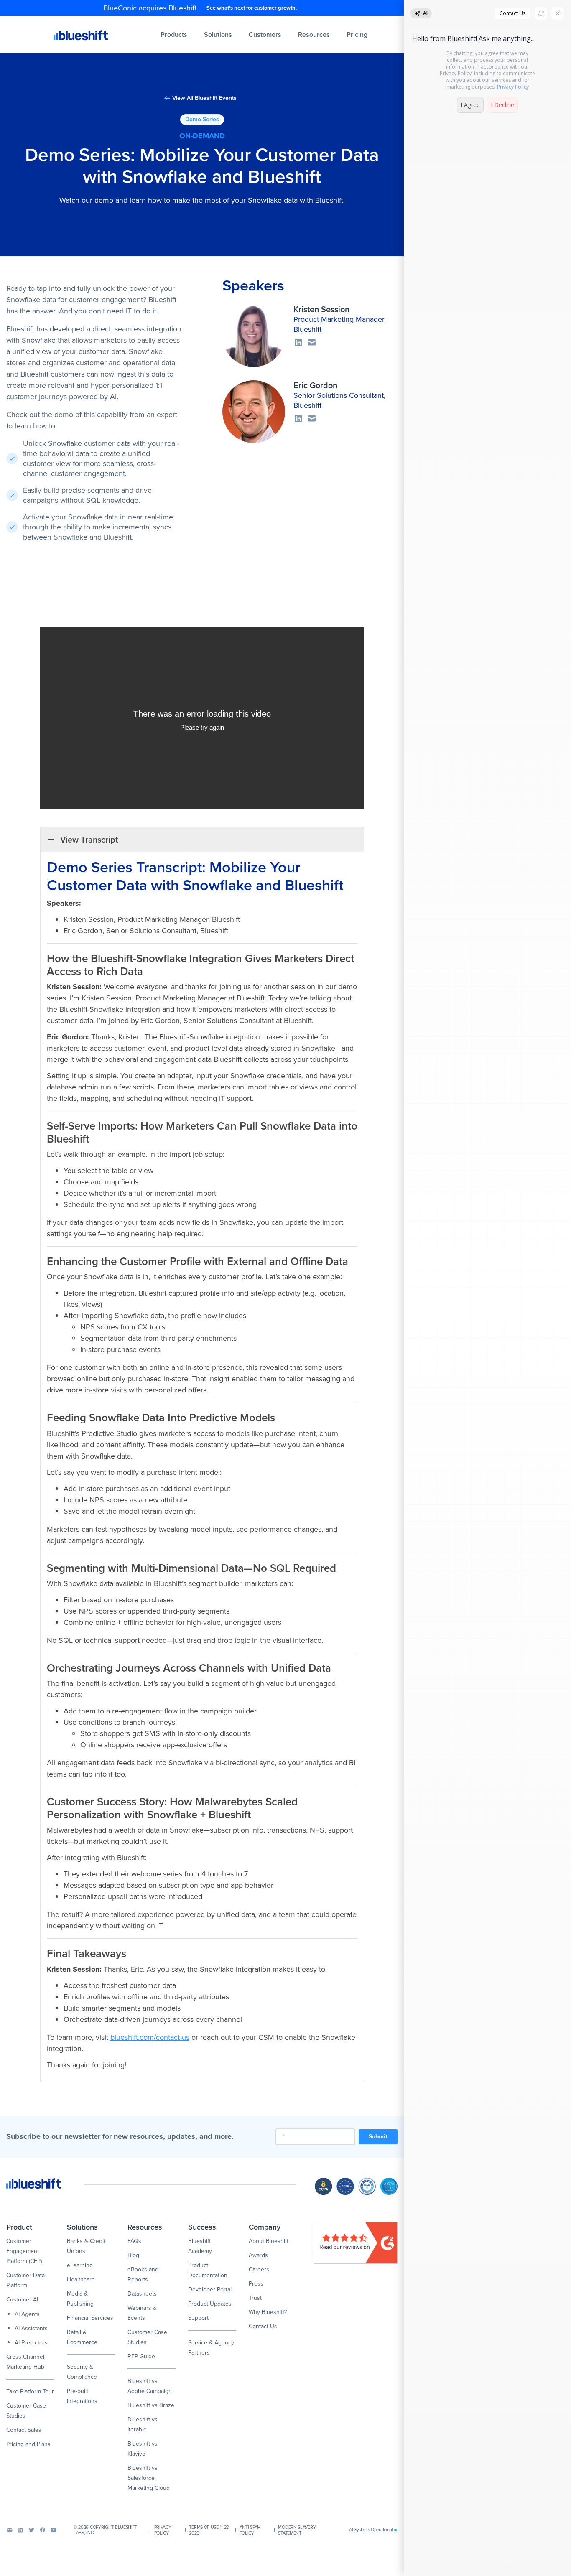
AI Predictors (31, 2343)
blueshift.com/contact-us (150, 2037)
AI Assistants (31, 2328)
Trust (255, 2298)
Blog (133, 2255)
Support (198, 2318)
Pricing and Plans (28, 2444)
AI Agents (27, 2314)
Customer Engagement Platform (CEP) (24, 2251)
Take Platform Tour (30, 2391)
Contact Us (263, 2326)
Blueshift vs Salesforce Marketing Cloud (149, 2478)
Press (256, 2284)
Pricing (357, 34)
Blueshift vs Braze (151, 2405)
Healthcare (81, 2279)
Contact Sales (24, 2430)
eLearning (80, 2265)
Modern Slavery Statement (297, 2530)
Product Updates (210, 2304)
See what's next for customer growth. (252, 8)
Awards (258, 2255)
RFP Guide (141, 2356)
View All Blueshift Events (204, 98)
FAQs (134, 2241)
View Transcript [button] (89, 840)
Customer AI (22, 2300)
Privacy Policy (163, 2530)
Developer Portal (210, 2290)
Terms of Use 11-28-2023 (209, 2530)
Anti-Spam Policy (250, 2530)
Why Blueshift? (268, 2312)
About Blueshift (269, 2241)
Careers (259, 2269)
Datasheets (142, 2294)
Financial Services (90, 2318)
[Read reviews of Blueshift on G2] (356, 2243)
